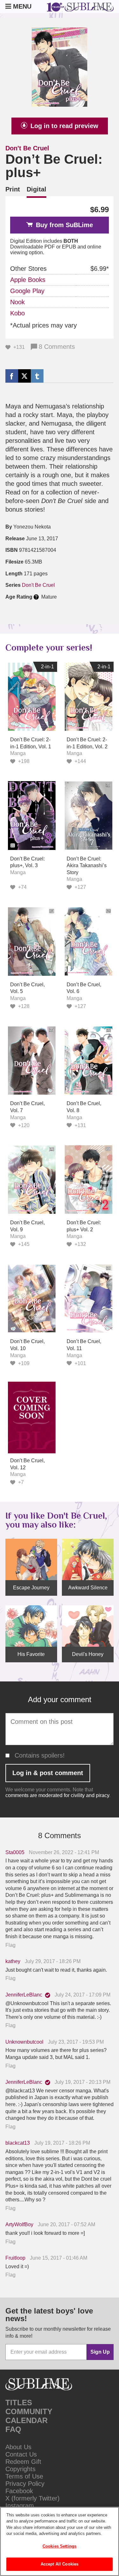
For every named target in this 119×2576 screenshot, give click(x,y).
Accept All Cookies (60, 2564)
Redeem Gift (23, 2462)
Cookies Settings (60, 2546)
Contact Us (21, 2454)
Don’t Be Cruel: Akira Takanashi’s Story (87, 866)
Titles (19, 2403)
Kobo (17, 313)
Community (29, 2411)
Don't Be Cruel (27, 148)
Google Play (27, 291)
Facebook (19, 2491)
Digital (36, 189)
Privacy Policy (25, 2484)
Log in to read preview (64, 126)
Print (13, 189)
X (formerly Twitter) (33, 2498)
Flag (10, 1945)
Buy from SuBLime (64, 225)
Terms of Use (24, 2476)
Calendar (26, 2420)
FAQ (13, 2429)
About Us (18, 2447)
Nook (17, 302)
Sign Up (100, 2352)
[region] (60, 2541)
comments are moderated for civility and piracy (57, 1795)
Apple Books (28, 280)
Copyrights (20, 2469)
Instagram (20, 2506)
